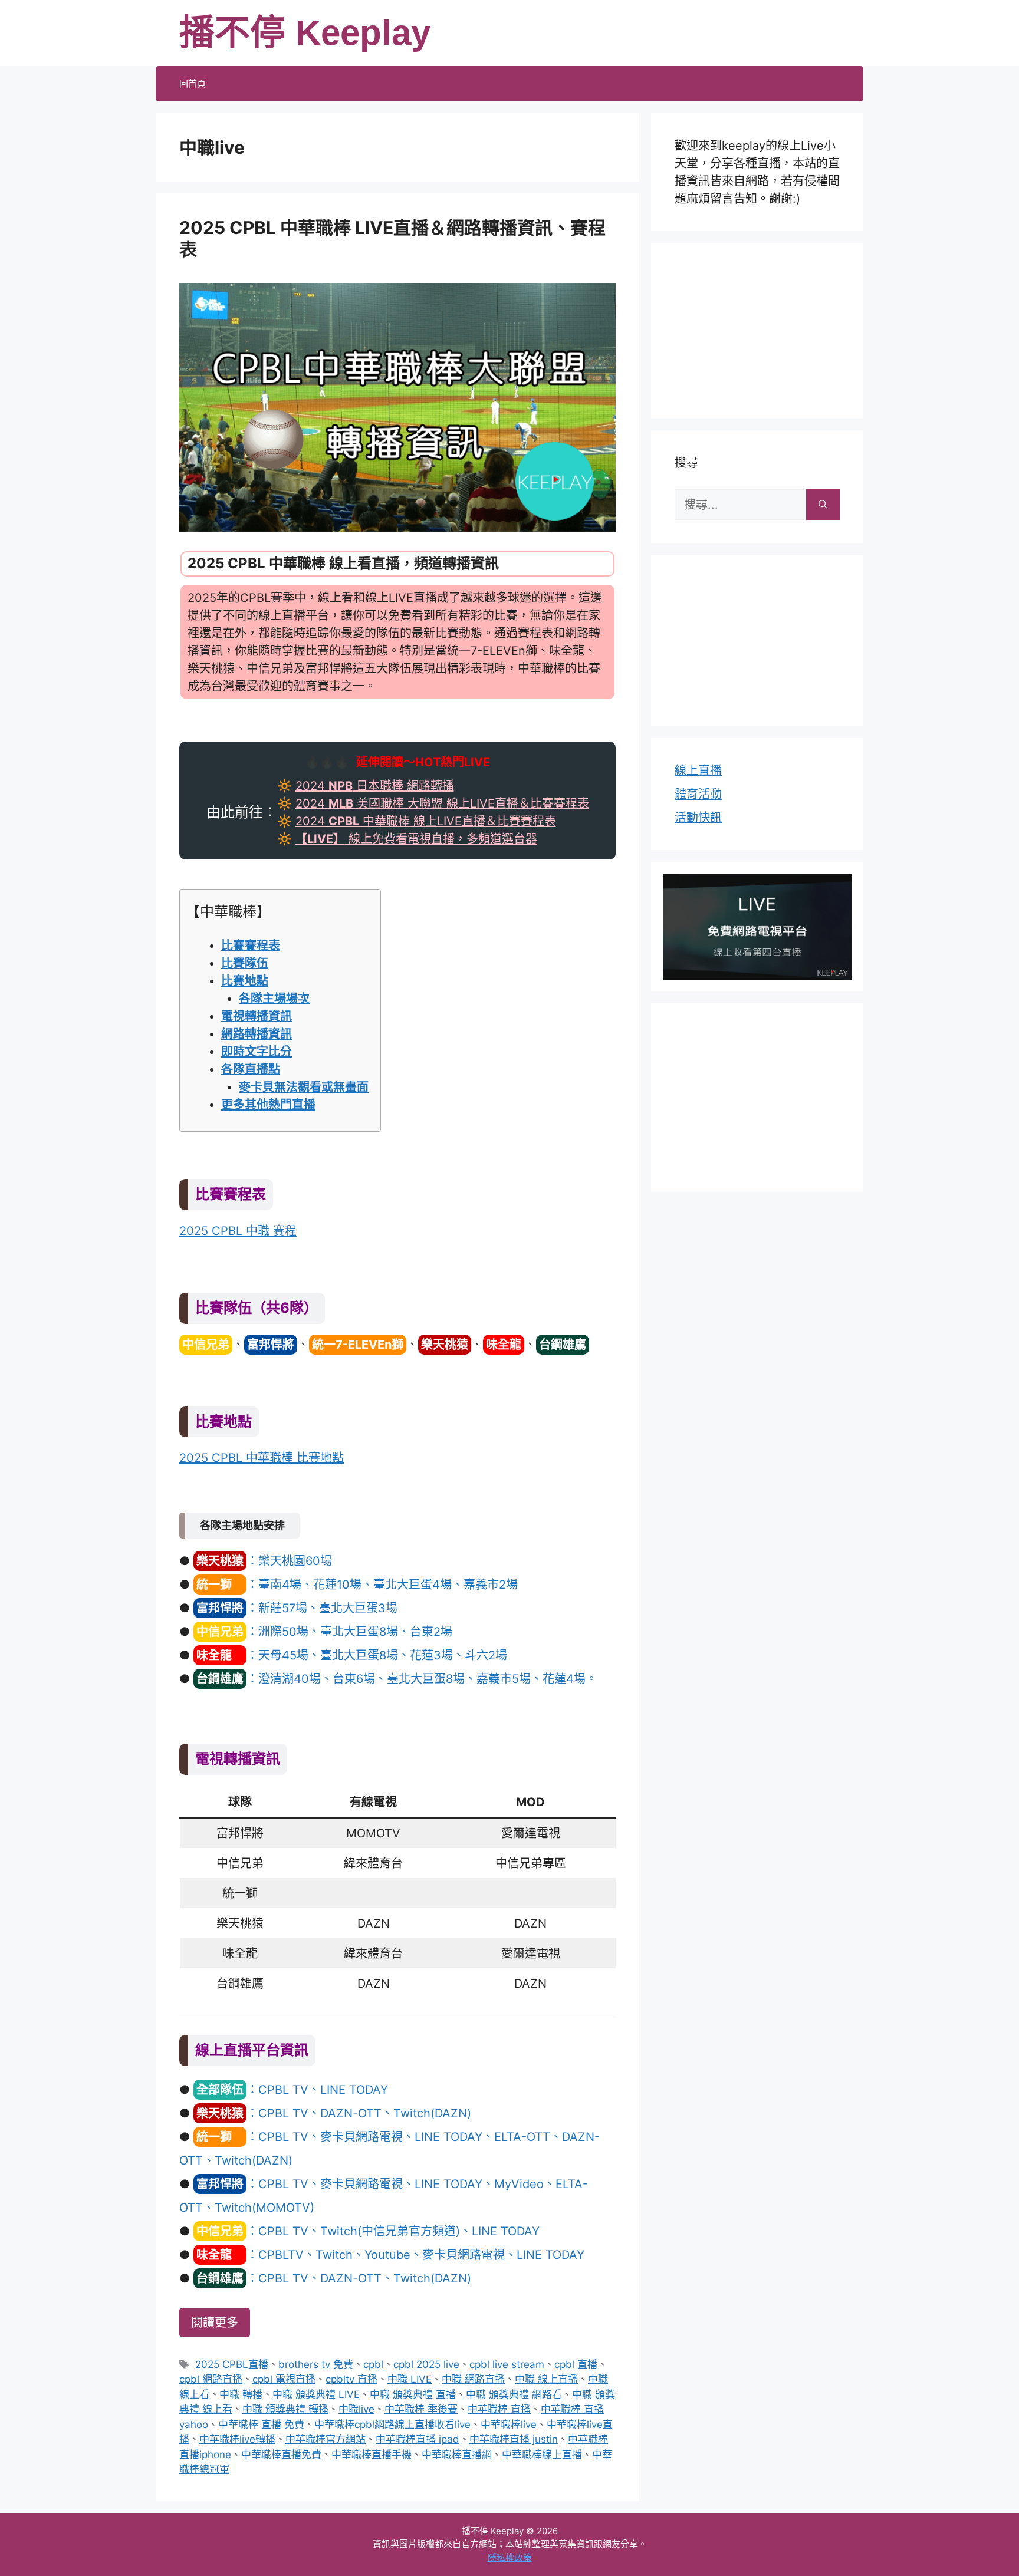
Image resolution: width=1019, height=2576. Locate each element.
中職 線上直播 (546, 2379)
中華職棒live (509, 2425)
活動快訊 (698, 818)
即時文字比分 (257, 1052)
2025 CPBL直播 (232, 2364)
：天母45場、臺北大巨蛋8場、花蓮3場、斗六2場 (352, 1655)
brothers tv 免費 (316, 2364)
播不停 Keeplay (305, 33)
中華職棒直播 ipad (418, 2439)
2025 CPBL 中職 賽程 (238, 1231)
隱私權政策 (510, 2557)
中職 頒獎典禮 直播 (413, 2394)
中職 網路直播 (473, 2379)
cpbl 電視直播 (284, 2379)
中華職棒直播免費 (281, 2455)
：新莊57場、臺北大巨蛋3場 (297, 1608)
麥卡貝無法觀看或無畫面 (304, 1087)
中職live (356, 2409)
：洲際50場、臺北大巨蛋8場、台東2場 (324, 1632)
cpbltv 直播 (351, 2379)
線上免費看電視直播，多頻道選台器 (416, 839)
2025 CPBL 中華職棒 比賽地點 (262, 1458)
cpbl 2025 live (426, 2364)
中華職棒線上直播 (542, 2455)
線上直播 (698, 770)
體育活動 (698, 794)
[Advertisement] (757, 328)
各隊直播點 (251, 1069)
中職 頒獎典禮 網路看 (514, 2394)
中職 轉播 (241, 2394)
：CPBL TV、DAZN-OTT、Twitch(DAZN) (334, 2113)
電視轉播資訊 (257, 1016)
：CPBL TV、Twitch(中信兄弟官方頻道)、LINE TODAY (368, 2231)
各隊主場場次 (274, 999)
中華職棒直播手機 (372, 2455)
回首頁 (193, 83)
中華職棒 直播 (499, 2409)
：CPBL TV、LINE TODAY (292, 2090)
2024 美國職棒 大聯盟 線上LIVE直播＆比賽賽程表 (442, 803)
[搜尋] (823, 505)
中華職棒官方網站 (326, 2439)
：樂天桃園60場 (264, 1561)
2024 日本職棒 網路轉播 (375, 786)
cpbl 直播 (576, 2364)
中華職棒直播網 (457, 2455)
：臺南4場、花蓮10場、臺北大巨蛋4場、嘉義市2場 (357, 1585)
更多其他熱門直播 (268, 1105)
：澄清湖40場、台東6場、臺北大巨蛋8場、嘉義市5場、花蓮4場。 (397, 1679)
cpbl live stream (507, 2364)
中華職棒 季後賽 (421, 2409)
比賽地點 (245, 981)
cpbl (373, 2364)
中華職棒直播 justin (514, 2439)
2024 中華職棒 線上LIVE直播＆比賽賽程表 (426, 821)
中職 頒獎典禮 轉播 (285, 2409)
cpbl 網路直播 (211, 2379)
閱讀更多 (215, 2323)
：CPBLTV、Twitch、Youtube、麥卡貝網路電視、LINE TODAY (390, 2255)
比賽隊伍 (245, 963)
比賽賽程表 (251, 946)
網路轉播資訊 (257, 1034)
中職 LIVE (410, 2379)
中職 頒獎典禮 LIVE (316, 2394)
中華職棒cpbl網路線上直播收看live (392, 2425)
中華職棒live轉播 (237, 2439)
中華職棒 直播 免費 (261, 2425)
